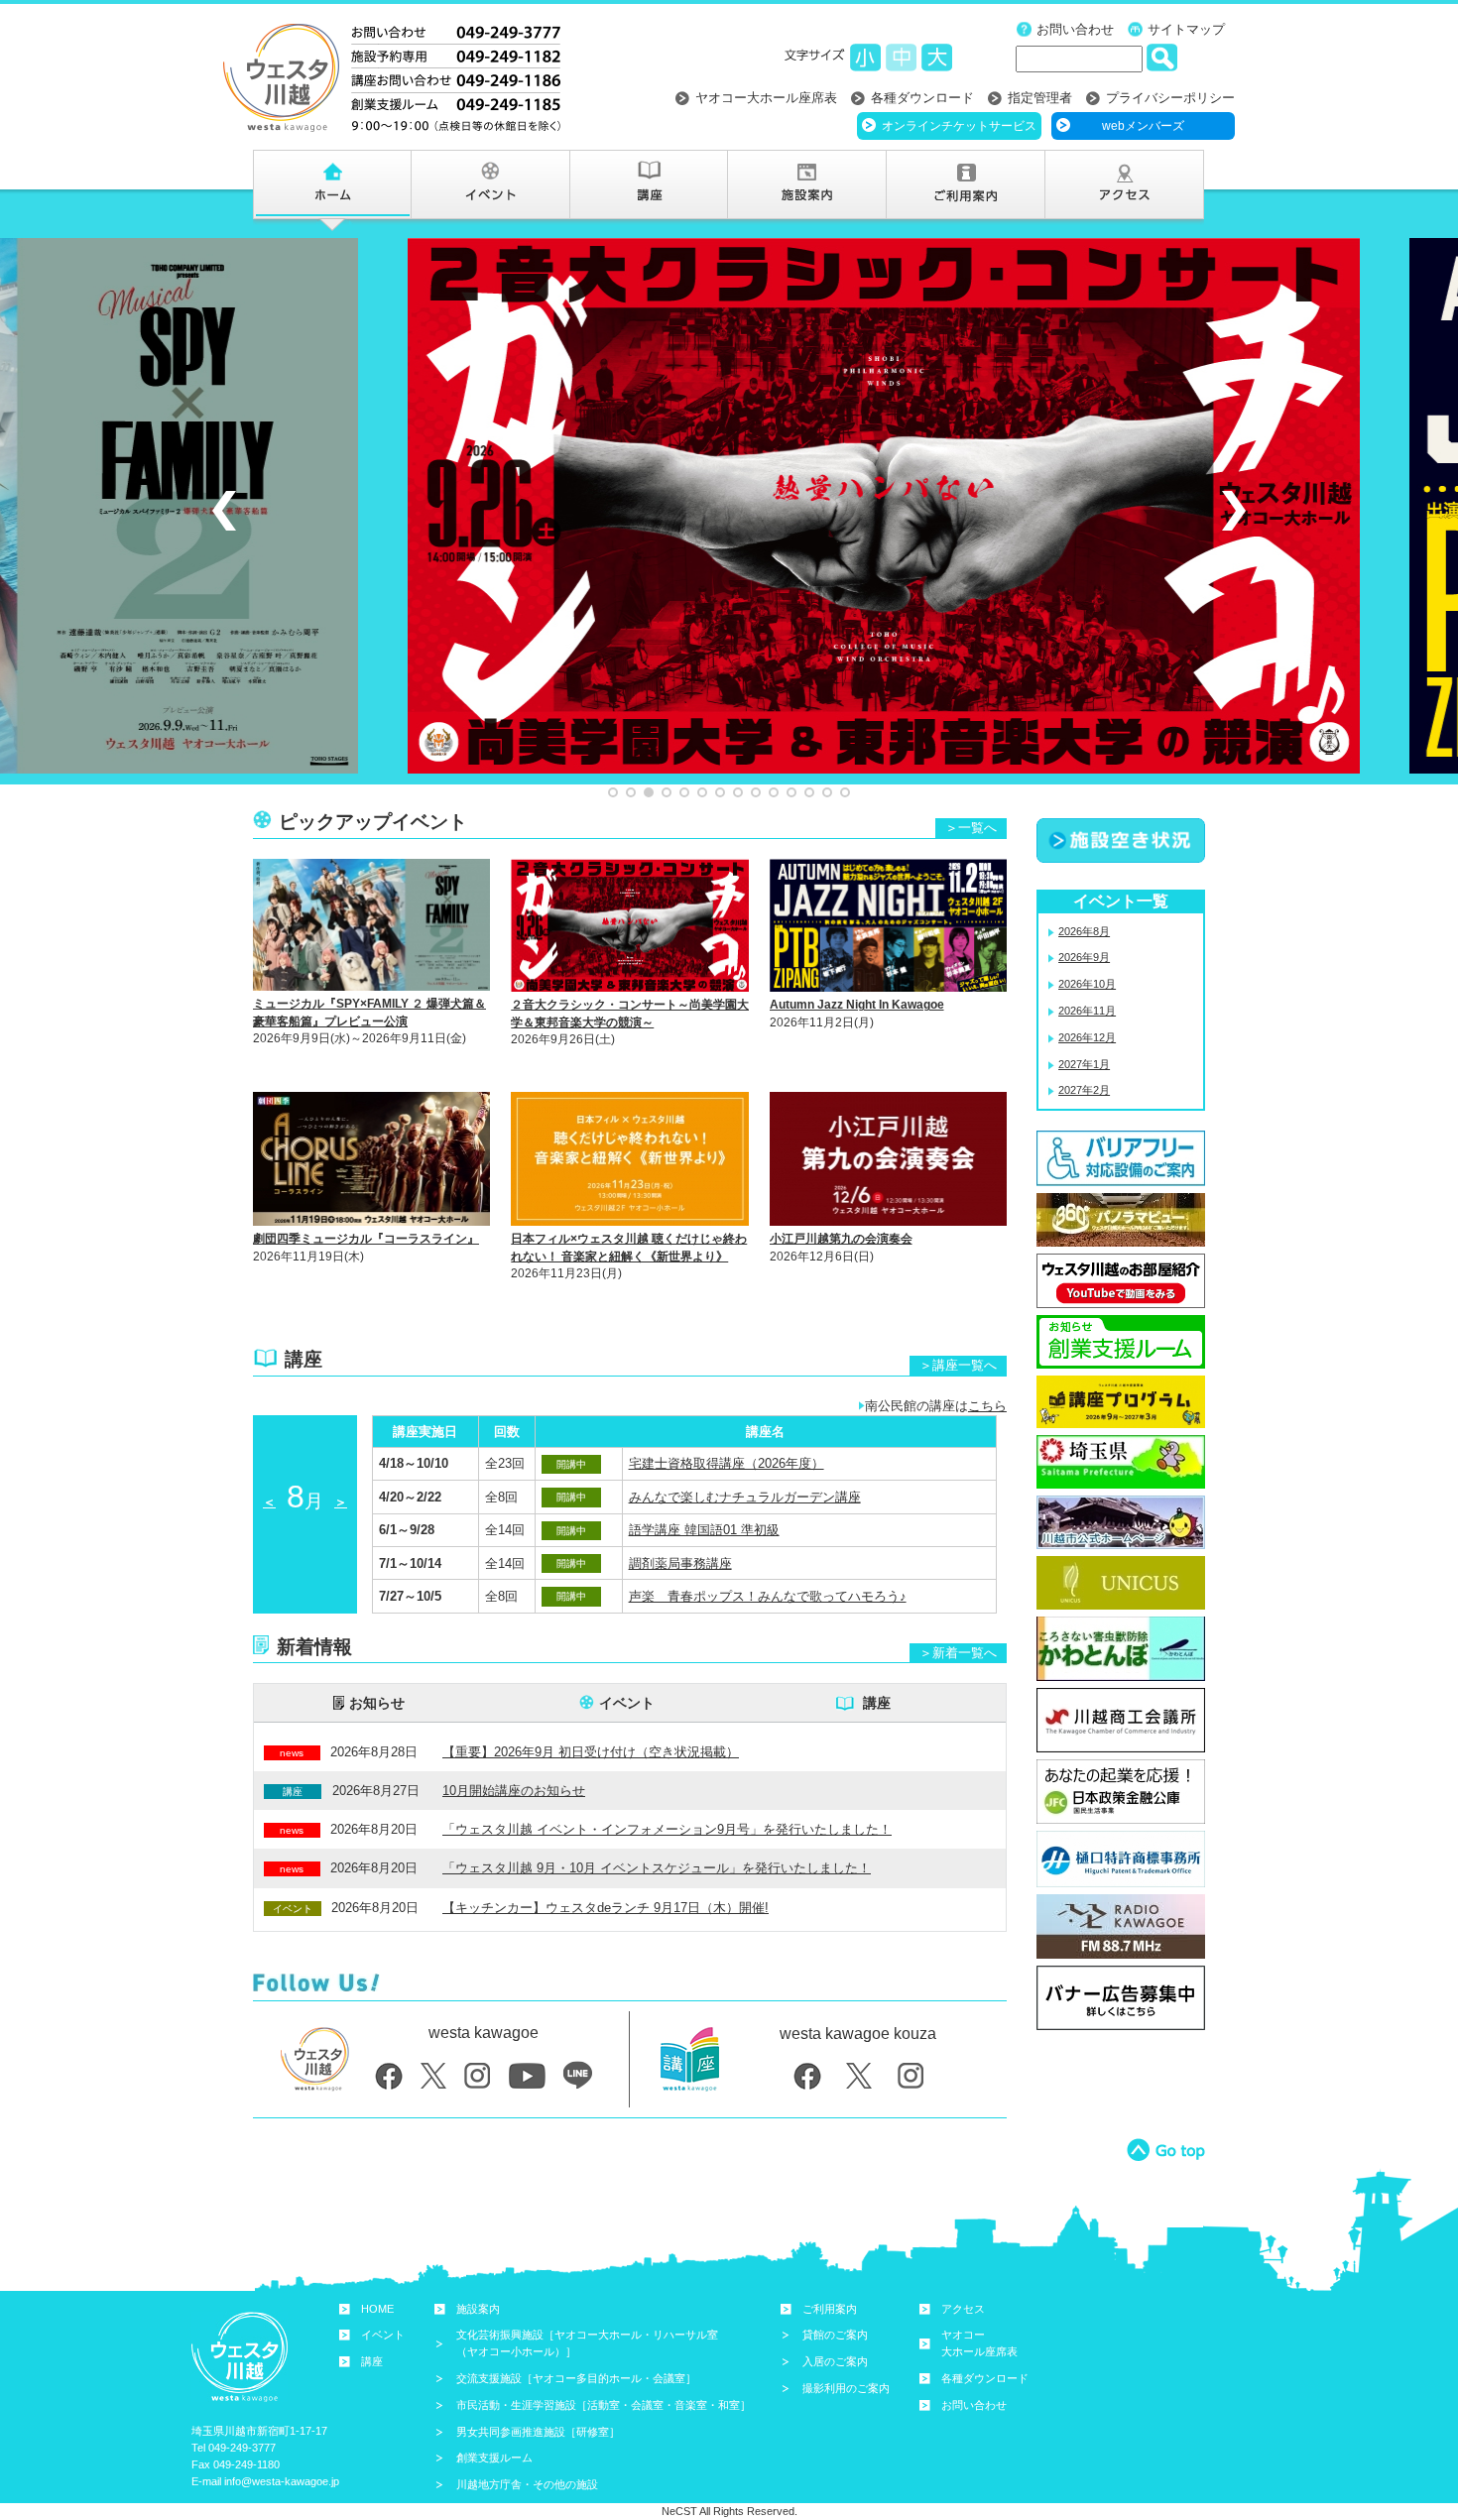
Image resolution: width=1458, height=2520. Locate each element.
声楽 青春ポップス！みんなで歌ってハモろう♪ (768, 1596)
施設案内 (478, 2309)
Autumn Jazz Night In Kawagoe (857, 1005)
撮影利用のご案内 (846, 2388)
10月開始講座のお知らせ (514, 1791)
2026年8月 (1084, 931)
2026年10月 (1087, 984)
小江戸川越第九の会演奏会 (841, 1239)
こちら (987, 1406)
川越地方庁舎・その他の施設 (527, 2484)
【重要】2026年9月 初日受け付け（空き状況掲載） (591, 1752)
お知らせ (377, 1703)
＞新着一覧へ (958, 1653)
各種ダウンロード (922, 98)
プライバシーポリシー (1170, 98)
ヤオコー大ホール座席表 (766, 98)
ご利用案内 (830, 2309)
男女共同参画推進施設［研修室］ (538, 2432)
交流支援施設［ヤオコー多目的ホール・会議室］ (576, 2378)
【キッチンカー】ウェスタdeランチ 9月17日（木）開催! (606, 1908)
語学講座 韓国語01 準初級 (704, 1530)
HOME (377, 2309)
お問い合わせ (1075, 29)
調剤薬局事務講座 (680, 1563)
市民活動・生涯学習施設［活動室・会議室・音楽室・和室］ (604, 2405)
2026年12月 (1087, 1037)
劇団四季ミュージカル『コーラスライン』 (366, 1239)
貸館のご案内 (835, 2335)
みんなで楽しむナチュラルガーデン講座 (745, 1497)
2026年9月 (1084, 957)
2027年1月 (1084, 1064)
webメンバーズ (1143, 126)
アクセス (963, 2309)
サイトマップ (1186, 29)
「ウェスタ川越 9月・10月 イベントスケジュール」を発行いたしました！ (657, 1868)
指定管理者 (1040, 98)
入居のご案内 (835, 2361)
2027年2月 (1084, 1090)
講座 (877, 1703)
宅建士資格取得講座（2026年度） (727, 1463)
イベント (627, 1703)
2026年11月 (1087, 1011)
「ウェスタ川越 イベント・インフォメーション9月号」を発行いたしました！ (667, 1829)
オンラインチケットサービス (959, 126)
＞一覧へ (971, 828)
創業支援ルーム (494, 2458)
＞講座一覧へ (958, 1365)
